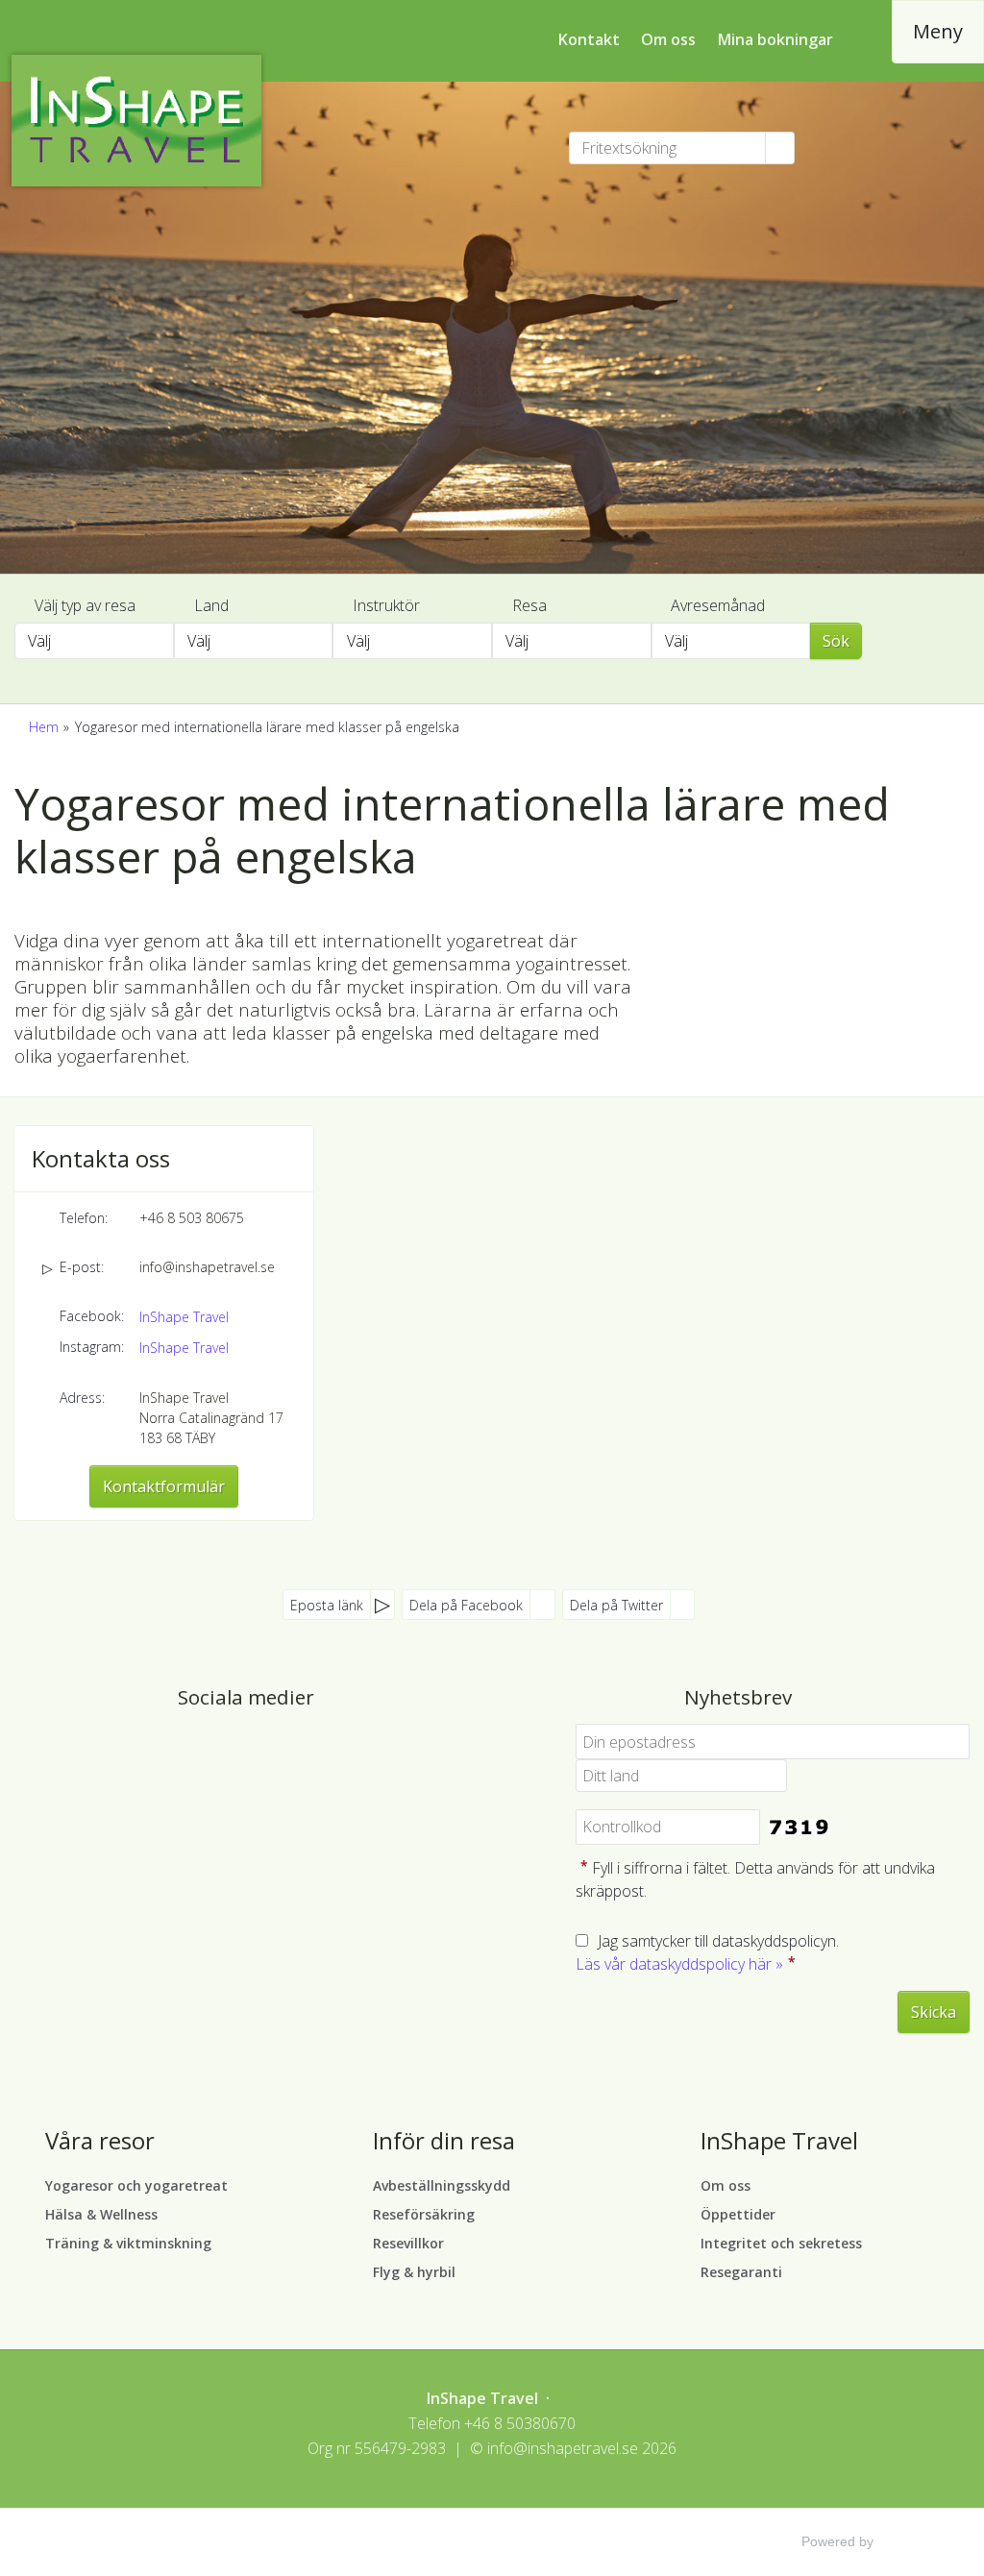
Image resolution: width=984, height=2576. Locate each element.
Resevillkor (408, 2243)
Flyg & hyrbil (414, 2272)
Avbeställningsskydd (442, 2185)
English (865, 147)
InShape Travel (184, 1317)
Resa (529, 605)
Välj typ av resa (85, 605)
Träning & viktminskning (128, 2243)
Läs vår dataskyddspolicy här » (679, 1964)
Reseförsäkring (424, 2214)
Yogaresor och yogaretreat (136, 2185)
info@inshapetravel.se (207, 1267)
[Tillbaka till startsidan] (148, 121)
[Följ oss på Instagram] (265, 1750)
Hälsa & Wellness (101, 2214)
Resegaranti (741, 2272)
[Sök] (780, 148)
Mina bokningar (775, 39)
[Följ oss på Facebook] (227, 1750)
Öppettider (738, 2214)
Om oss (668, 39)
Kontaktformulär (164, 1486)
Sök (836, 641)
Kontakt (589, 39)
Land (211, 605)
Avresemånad (718, 605)
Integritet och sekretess (781, 2243)
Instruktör (386, 605)
